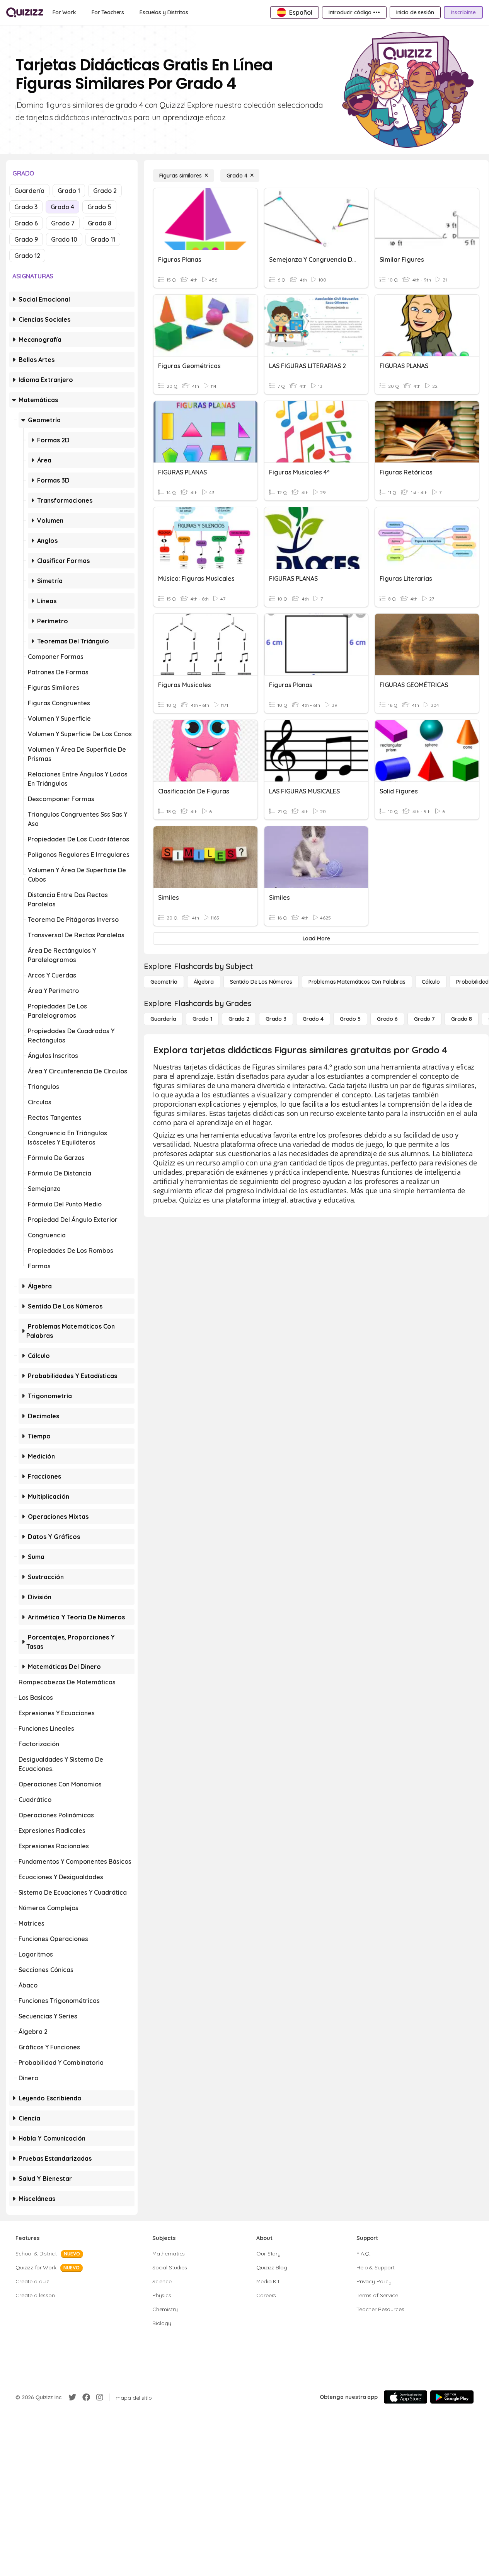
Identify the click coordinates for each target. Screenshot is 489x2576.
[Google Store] (452, 2397)
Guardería (29, 191)
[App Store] (406, 2397)
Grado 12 (27, 256)
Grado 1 (69, 191)
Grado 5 (99, 207)
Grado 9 (26, 239)
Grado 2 (105, 191)
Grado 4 (62, 207)
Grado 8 (100, 223)
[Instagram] (100, 2397)
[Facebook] (86, 2397)
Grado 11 (103, 239)
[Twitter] (72, 2397)
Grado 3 (26, 207)
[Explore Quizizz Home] (25, 12)
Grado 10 (64, 239)
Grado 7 (63, 223)
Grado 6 (26, 223)
